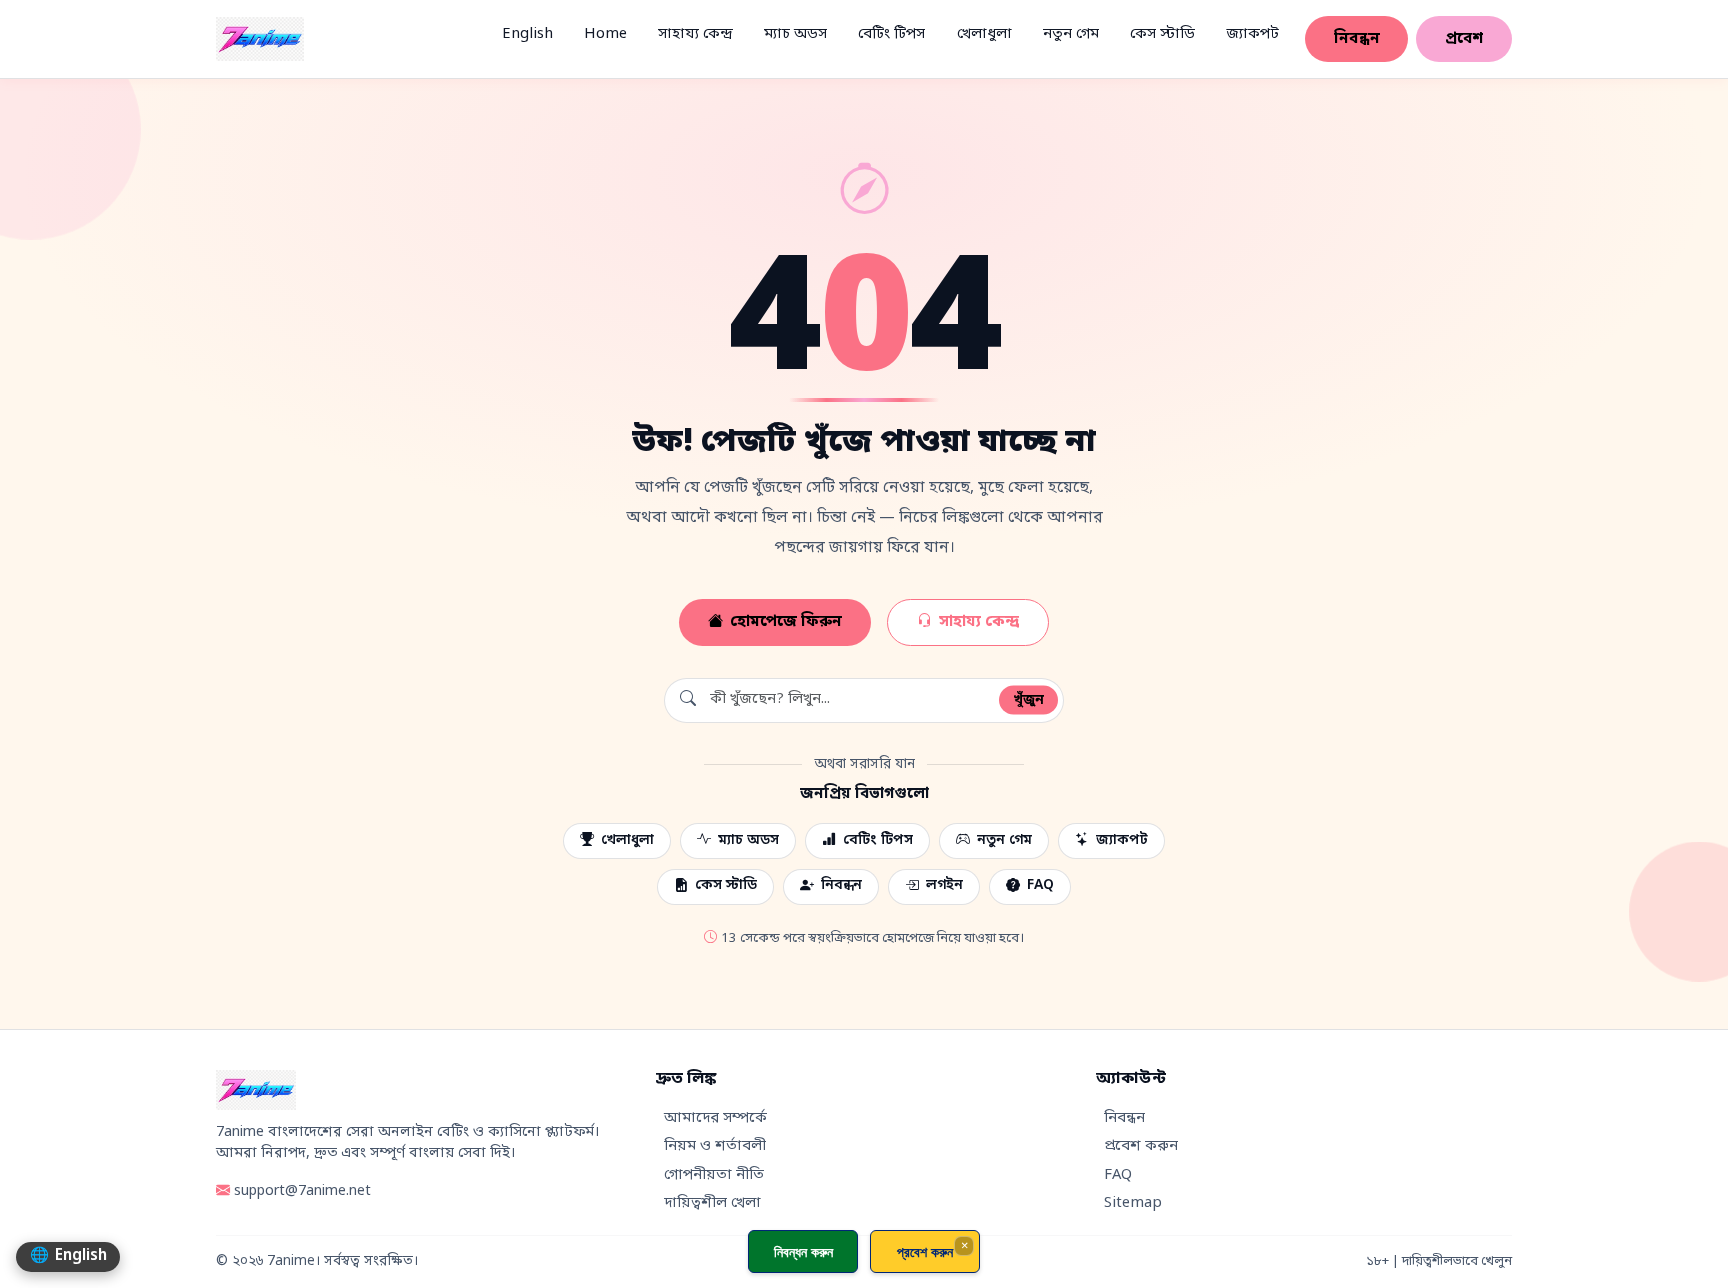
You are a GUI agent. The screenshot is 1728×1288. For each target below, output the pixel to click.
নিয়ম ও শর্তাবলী (715, 1146)
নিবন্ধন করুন (803, 1251)
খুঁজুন (1028, 699)
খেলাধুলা (984, 34)
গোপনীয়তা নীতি (714, 1175)
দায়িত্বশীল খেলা (712, 1203)
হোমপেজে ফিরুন (786, 622)
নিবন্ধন (1357, 39)
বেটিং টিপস (891, 34)
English (527, 34)
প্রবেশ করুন (1141, 1146)
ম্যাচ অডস (795, 34)
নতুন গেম (1071, 34)
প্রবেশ (1464, 39)
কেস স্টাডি (1162, 34)
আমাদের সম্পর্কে (715, 1118)
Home (605, 34)
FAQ (1040, 885)
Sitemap (1133, 1203)
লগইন (944, 885)
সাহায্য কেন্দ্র (695, 34)
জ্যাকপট (1252, 34)
